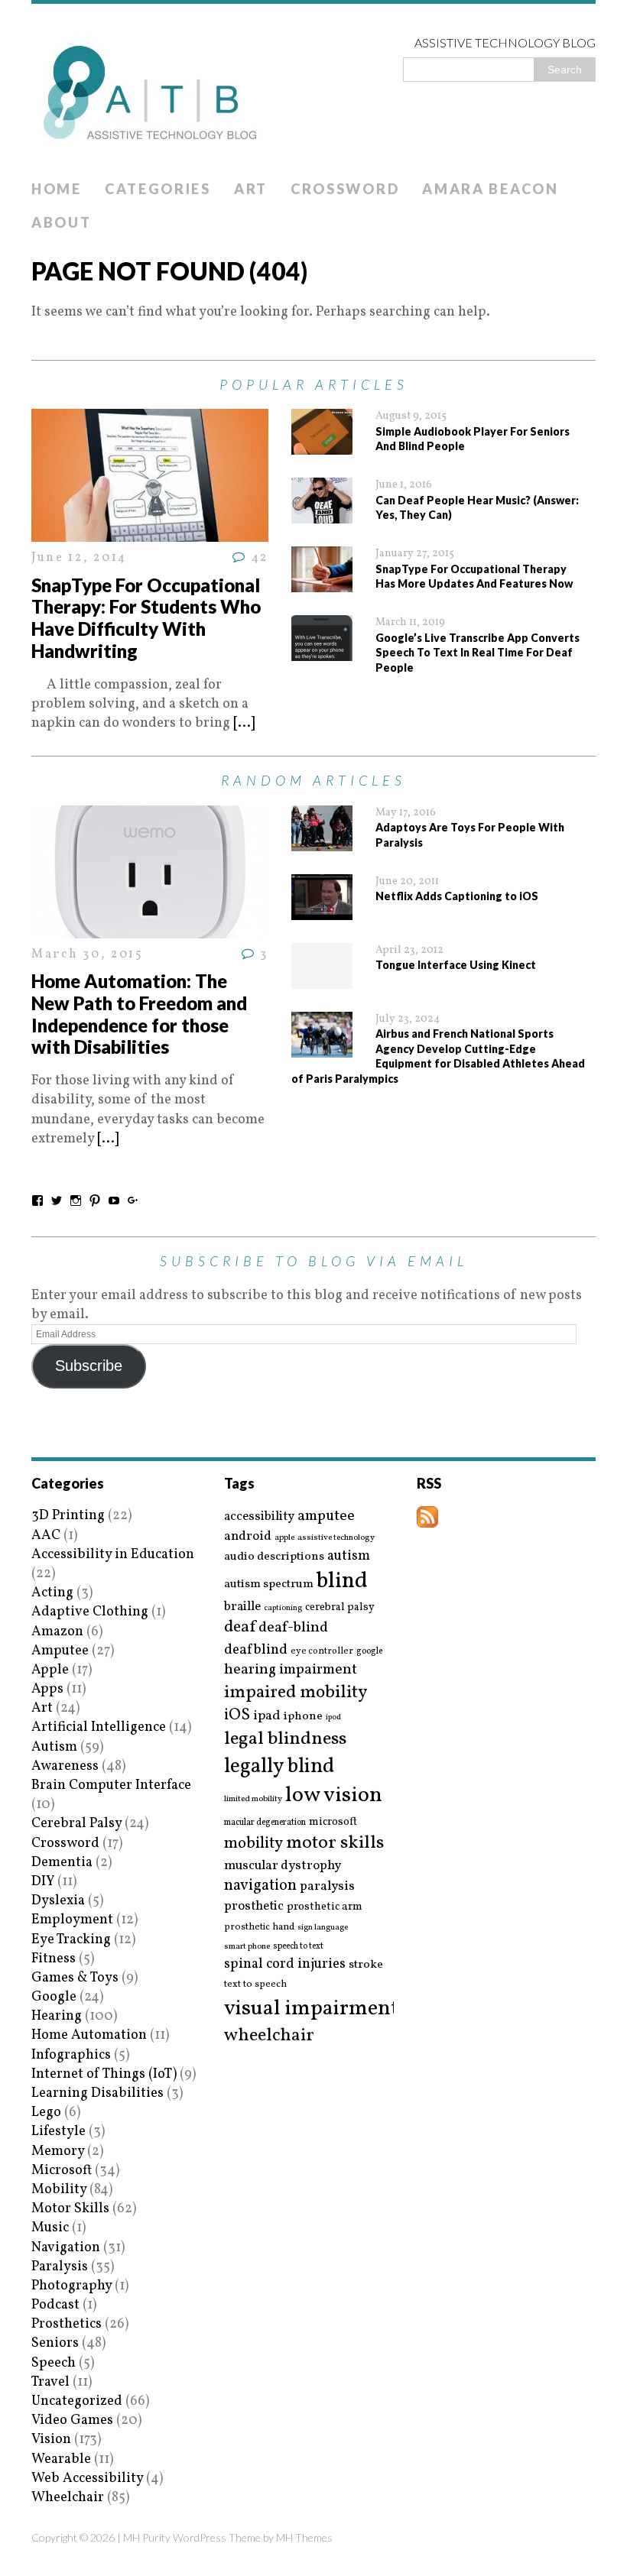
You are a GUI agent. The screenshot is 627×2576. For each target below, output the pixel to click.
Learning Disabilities (97, 2093)
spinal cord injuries (285, 1964)
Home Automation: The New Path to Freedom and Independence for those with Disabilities (139, 1014)
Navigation (66, 2248)
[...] (244, 723)
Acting (52, 1593)
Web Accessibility (87, 2479)
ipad (267, 1716)
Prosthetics (67, 2324)
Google (54, 1997)
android (248, 1537)
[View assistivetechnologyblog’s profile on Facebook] (37, 1201)
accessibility (259, 1516)
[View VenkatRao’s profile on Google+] (133, 1201)
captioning (283, 1609)
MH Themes (304, 2537)
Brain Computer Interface (111, 1785)
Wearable (61, 2459)
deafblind (256, 1650)
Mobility (59, 2190)
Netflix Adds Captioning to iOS (457, 896)
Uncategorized (77, 2401)
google (369, 1651)
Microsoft (62, 2171)
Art (251, 189)
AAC (46, 1536)
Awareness (65, 1766)
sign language (323, 1928)
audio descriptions (274, 1557)
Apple (50, 1670)
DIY (43, 1882)
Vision (51, 2440)
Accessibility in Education (113, 1555)
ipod (333, 1718)
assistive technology (336, 1538)
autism (349, 1556)
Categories (158, 189)
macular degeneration (265, 1823)
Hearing (57, 2016)
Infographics (71, 2055)
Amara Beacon (490, 189)
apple (284, 1538)
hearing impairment (291, 1670)
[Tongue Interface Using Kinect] (322, 979)
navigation (260, 1886)
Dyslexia (58, 1901)
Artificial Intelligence (99, 1727)
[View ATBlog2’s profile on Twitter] (57, 1201)
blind (342, 1581)
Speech (54, 2363)
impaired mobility (296, 1693)
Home (57, 189)
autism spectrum (269, 1584)
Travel (50, 2382)
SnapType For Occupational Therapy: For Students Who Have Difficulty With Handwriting (146, 618)
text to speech (255, 1985)
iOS (237, 1716)
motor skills (335, 1843)
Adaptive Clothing (90, 1612)
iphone (303, 1716)
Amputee (60, 1651)
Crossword (345, 189)
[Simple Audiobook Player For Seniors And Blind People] (322, 445)
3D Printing (68, 1516)
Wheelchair (68, 2498)
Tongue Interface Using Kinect (456, 965)
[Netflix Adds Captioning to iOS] (322, 911)
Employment (72, 1920)
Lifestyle (58, 2132)
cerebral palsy (340, 1607)
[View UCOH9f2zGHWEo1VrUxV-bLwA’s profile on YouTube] (114, 1201)
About (62, 222)
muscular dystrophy (283, 1866)
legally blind (279, 1767)
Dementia (62, 1863)
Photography (71, 2286)
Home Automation (89, 2035)
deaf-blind (293, 1628)
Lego (46, 2113)
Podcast (55, 2305)
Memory (58, 2152)
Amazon (57, 1632)
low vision (334, 1796)
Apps (47, 1689)
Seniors (55, 2343)
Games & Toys (75, 1978)
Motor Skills (70, 2209)
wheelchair (269, 2036)
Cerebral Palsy (76, 1824)
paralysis (327, 1887)
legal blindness (285, 1740)
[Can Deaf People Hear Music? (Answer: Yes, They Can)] (322, 514)
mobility (253, 1844)
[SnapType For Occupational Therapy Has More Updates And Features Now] (322, 583)
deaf (240, 1628)
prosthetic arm (325, 1907)
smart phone (247, 1947)
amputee (326, 1516)
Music (50, 2228)
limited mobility (253, 1799)
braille (242, 1607)
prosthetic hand (259, 1928)
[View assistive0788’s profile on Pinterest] (95, 1201)
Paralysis (60, 2267)
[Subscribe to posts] (427, 1518)
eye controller (322, 1651)
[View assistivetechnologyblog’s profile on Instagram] (76, 1201)
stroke (366, 1965)
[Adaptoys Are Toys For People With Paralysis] (322, 842)
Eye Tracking (71, 1940)
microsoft (333, 1823)
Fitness (54, 1959)
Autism (54, 1747)
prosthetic (254, 1906)
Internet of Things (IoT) (104, 2074)
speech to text (298, 1946)
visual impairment (312, 2009)
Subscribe (89, 1366)
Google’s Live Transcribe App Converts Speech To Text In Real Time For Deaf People (478, 653)
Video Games (72, 2420)
